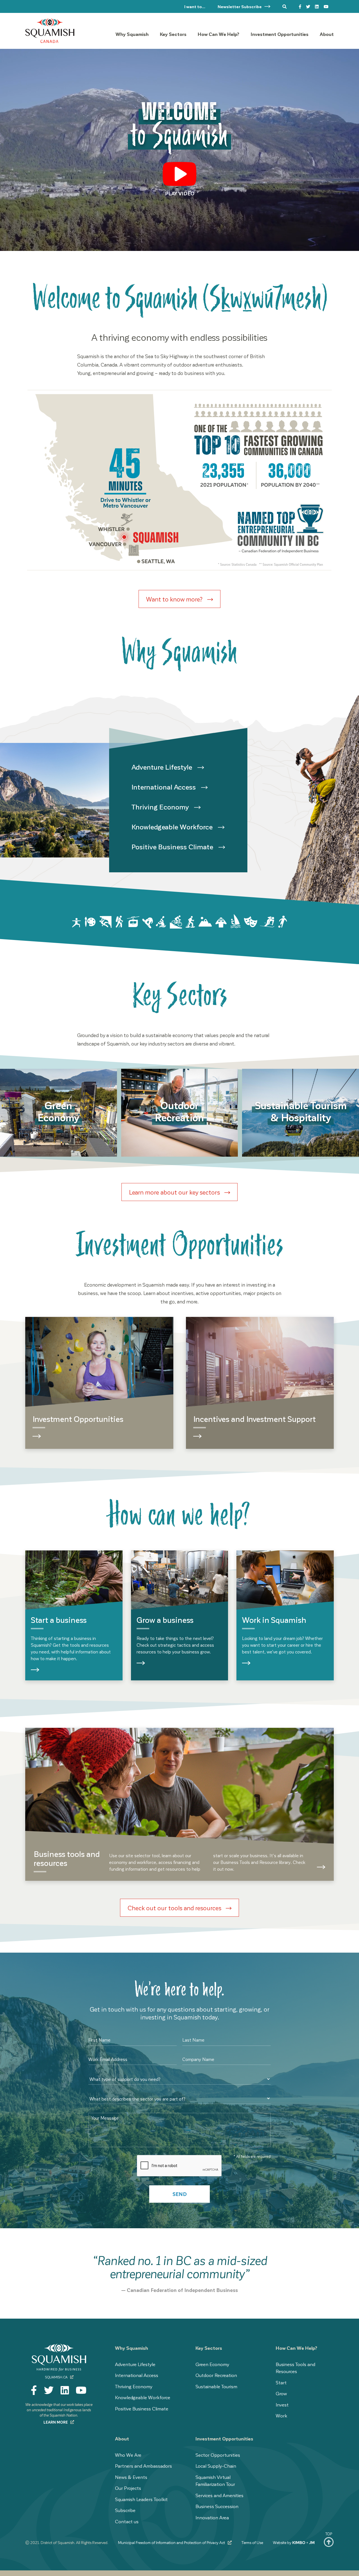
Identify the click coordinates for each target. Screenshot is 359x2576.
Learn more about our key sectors (175, 1192)
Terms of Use (252, 2542)
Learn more (56, 2422)
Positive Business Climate (173, 847)
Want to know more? (175, 599)
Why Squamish (132, 2348)
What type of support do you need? (113, 2071)
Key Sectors (209, 2348)
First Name (99, 2040)
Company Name (198, 2059)
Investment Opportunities (224, 2438)
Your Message (105, 2118)
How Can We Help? (297, 2348)
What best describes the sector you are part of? (122, 2091)
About (122, 2438)
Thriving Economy (161, 807)
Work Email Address (108, 2059)
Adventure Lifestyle (163, 767)
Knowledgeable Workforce (173, 827)
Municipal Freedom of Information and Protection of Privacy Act (172, 2542)
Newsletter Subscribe (240, 6)
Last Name (193, 2040)
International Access (164, 787)
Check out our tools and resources (175, 1908)
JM (312, 2542)
